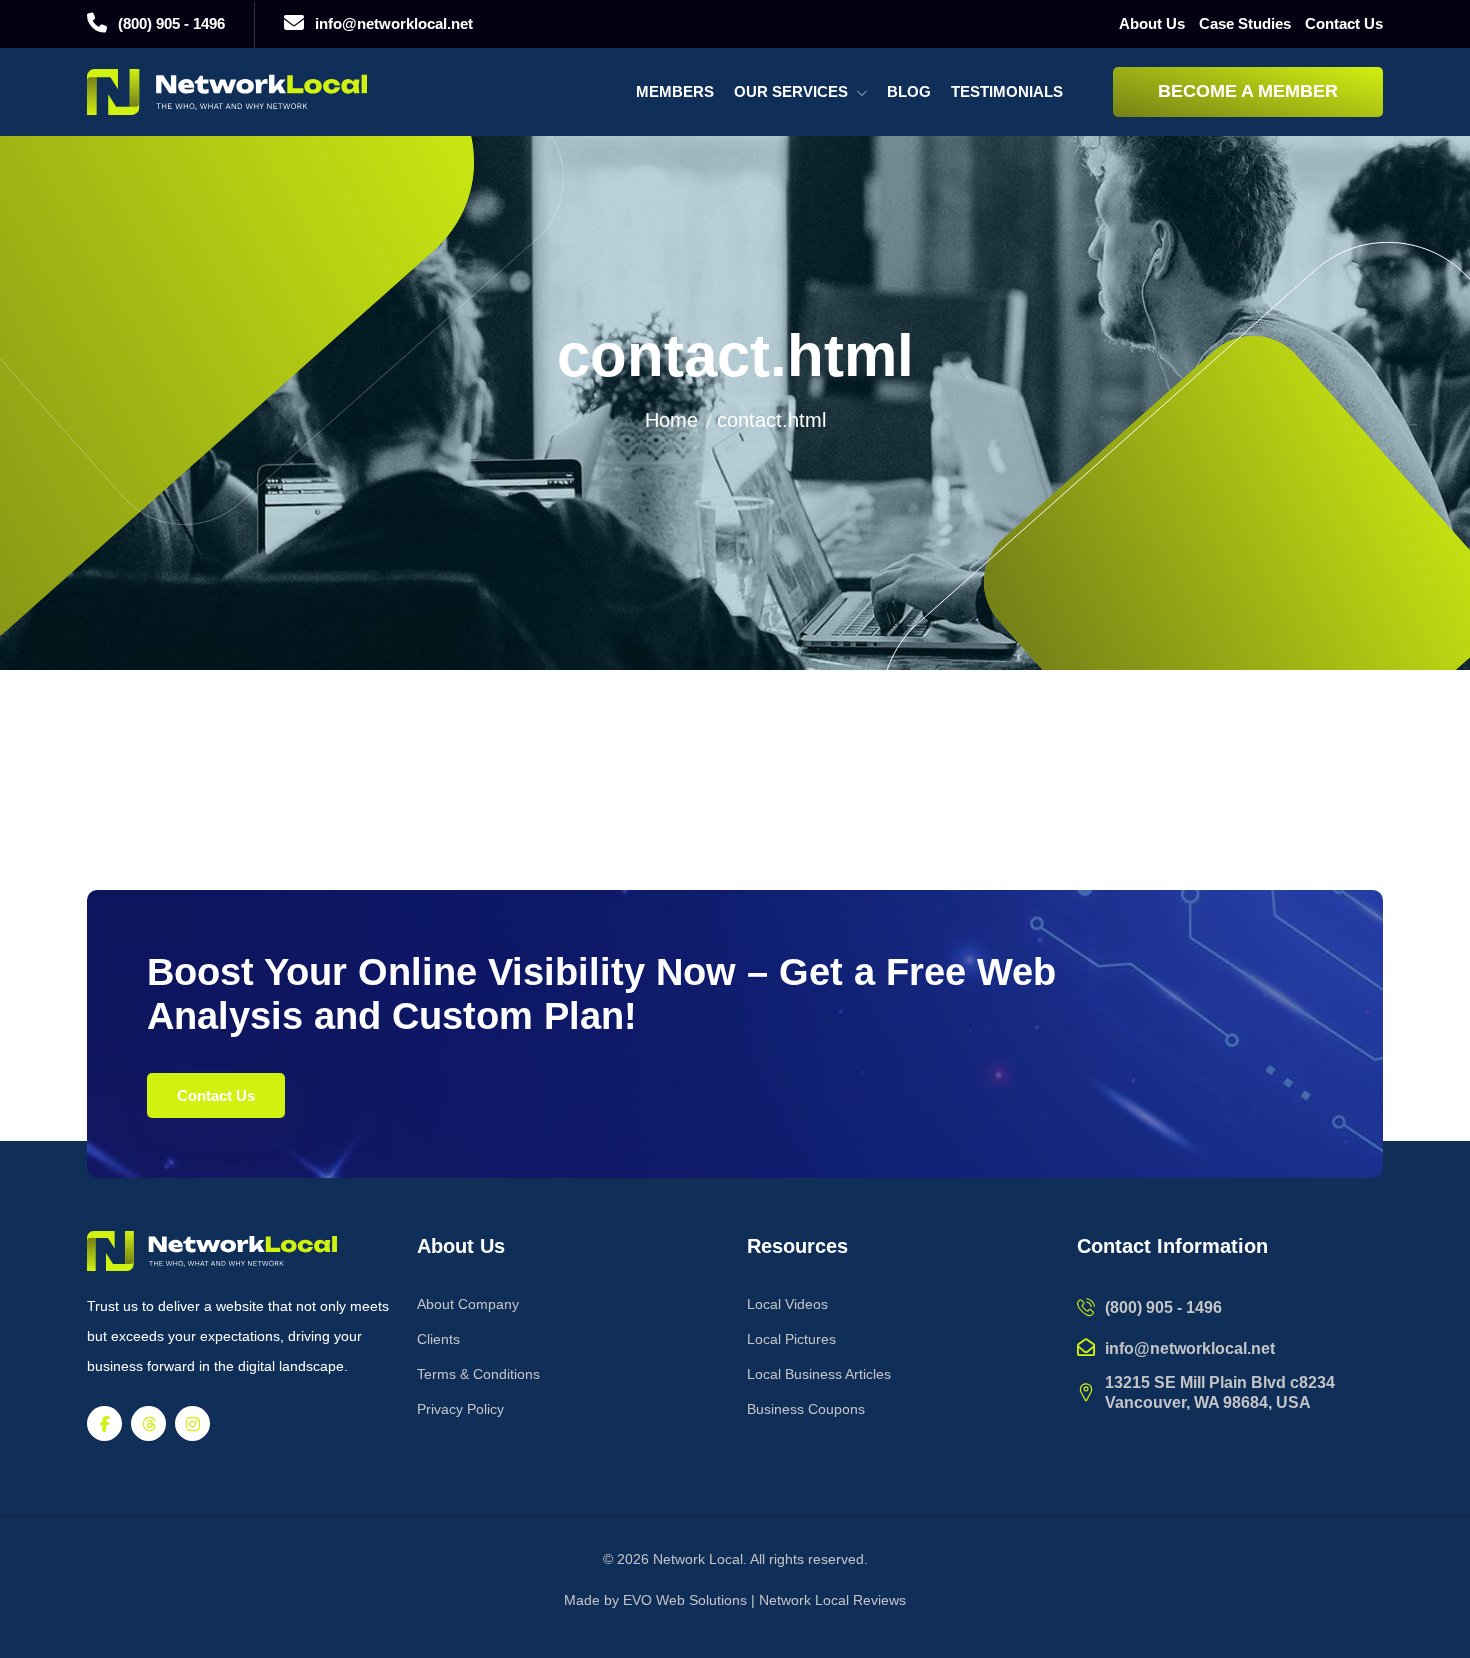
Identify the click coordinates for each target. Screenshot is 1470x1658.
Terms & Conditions (478, 1374)
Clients (438, 1339)
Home (671, 420)
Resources (797, 1246)
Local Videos (787, 1304)
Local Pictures (791, 1339)
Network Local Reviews (832, 1600)
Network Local (698, 1559)
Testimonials (1007, 91)
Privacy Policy (460, 1409)
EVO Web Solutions (685, 1600)
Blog (909, 91)
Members (675, 91)
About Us (1152, 23)
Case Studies (1245, 23)
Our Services (791, 91)
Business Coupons (806, 1409)
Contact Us (1344, 23)
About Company (468, 1304)
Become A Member (1248, 91)
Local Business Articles (819, 1374)
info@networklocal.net (394, 23)
